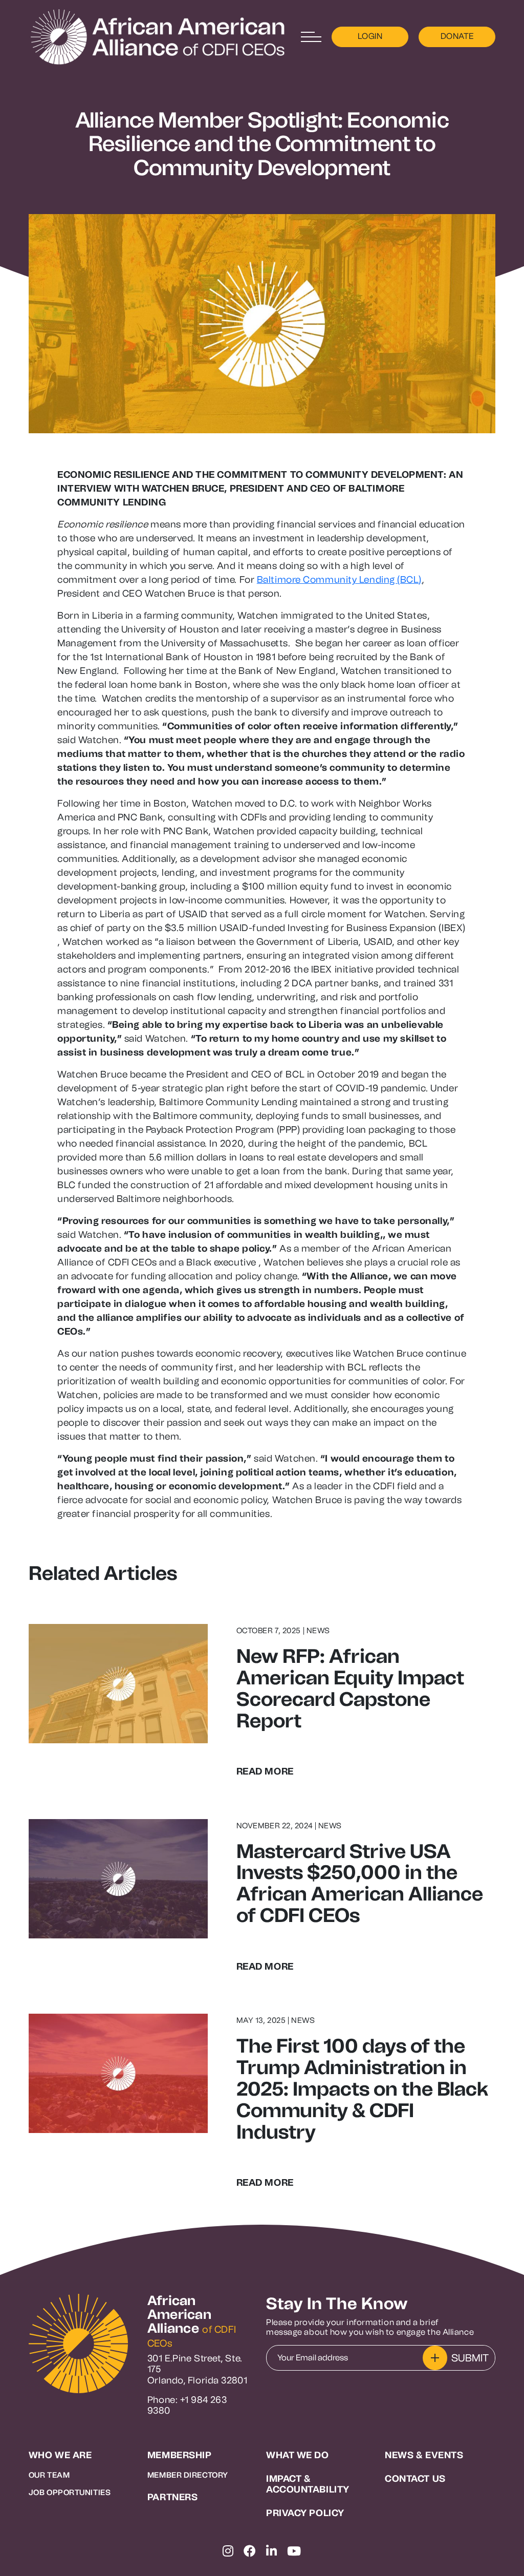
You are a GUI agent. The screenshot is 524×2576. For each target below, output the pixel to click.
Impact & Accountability (308, 2485)
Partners (172, 2497)
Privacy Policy (305, 2513)
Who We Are (60, 2455)
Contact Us (415, 2479)
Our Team (49, 2475)
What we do (298, 2455)
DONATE (457, 36)
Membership (180, 2455)
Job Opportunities (70, 2493)
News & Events (424, 2455)
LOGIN (370, 36)
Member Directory (188, 2475)
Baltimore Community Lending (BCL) (339, 579)
